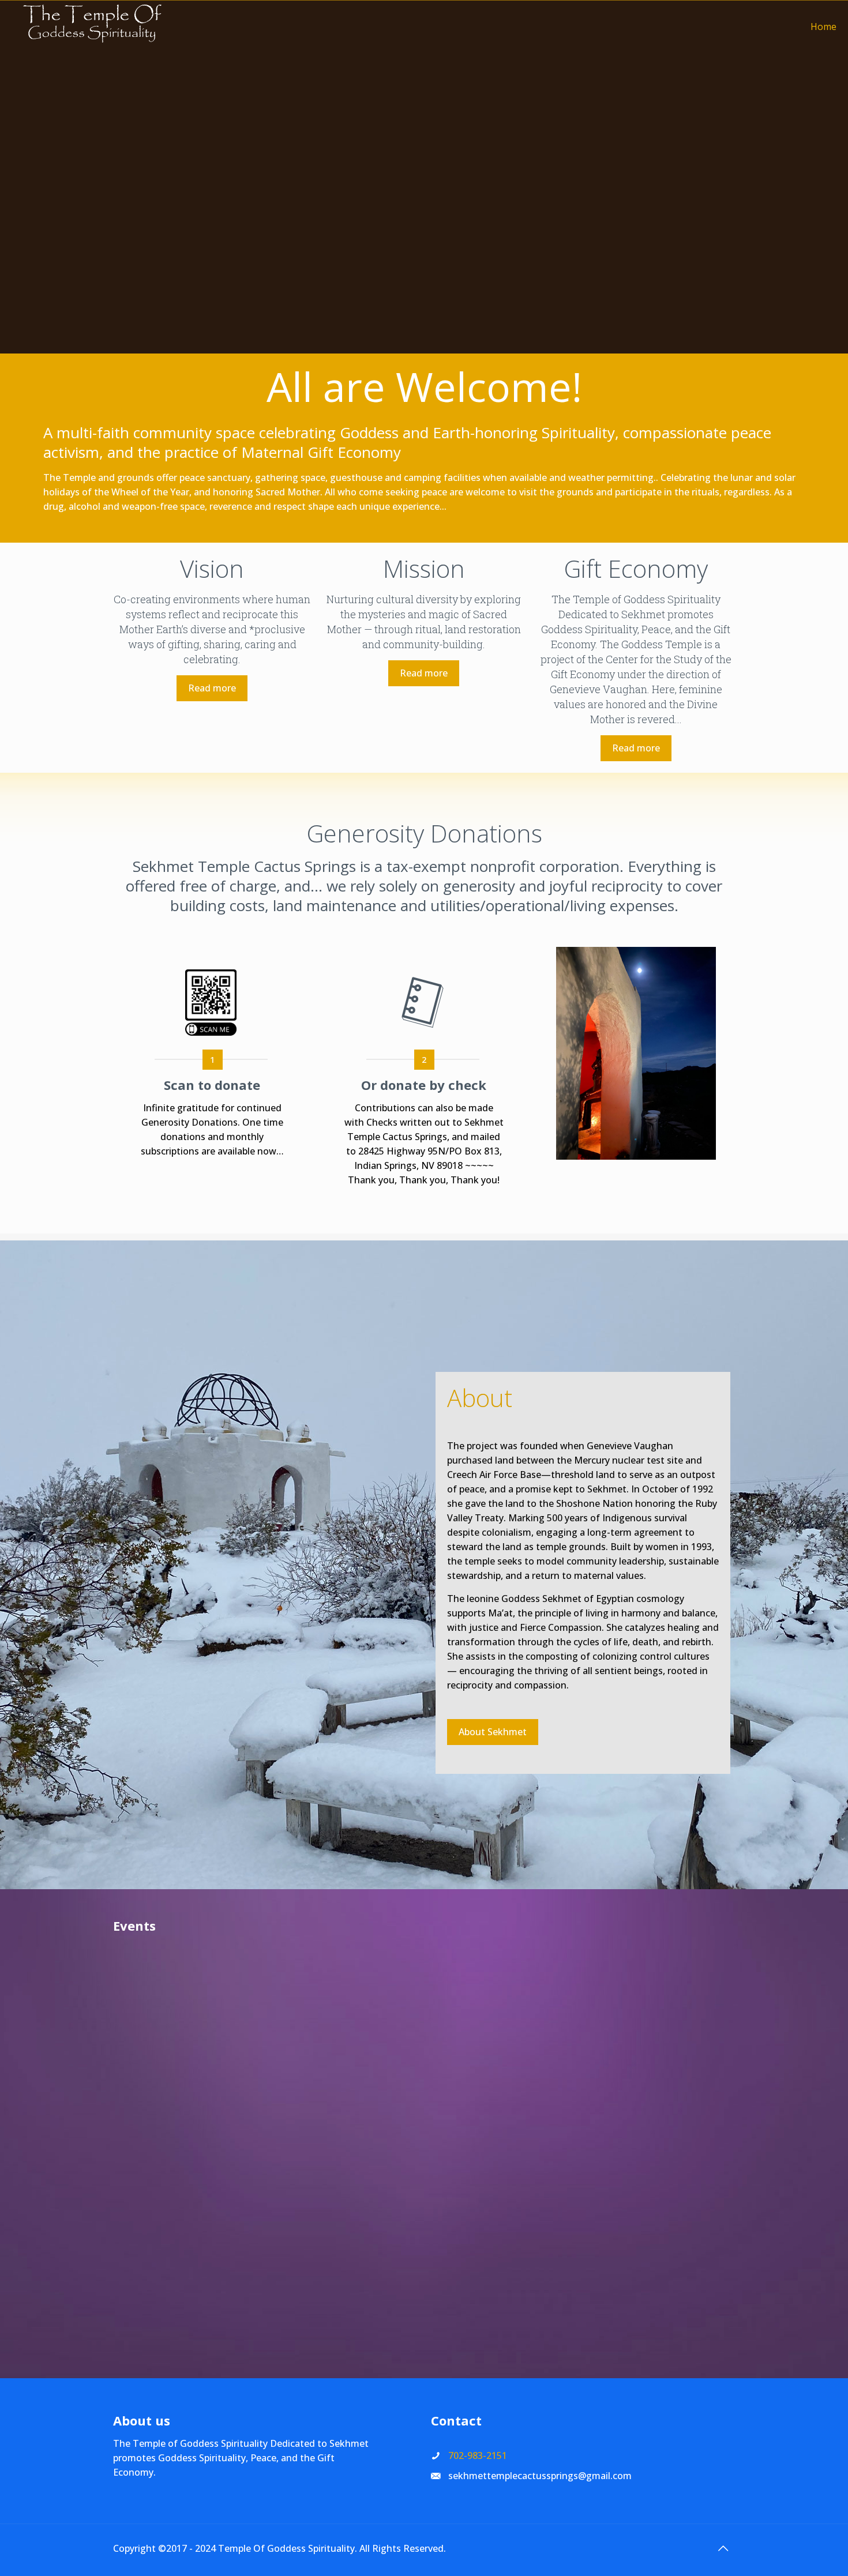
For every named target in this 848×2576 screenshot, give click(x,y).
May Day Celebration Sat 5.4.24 (342, 2060)
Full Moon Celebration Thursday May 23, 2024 (190, 2124)
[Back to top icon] (723, 2548)
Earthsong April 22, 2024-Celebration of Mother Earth (493, 2067)
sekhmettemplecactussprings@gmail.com (540, 2476)
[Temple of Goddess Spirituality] (92, 27)
